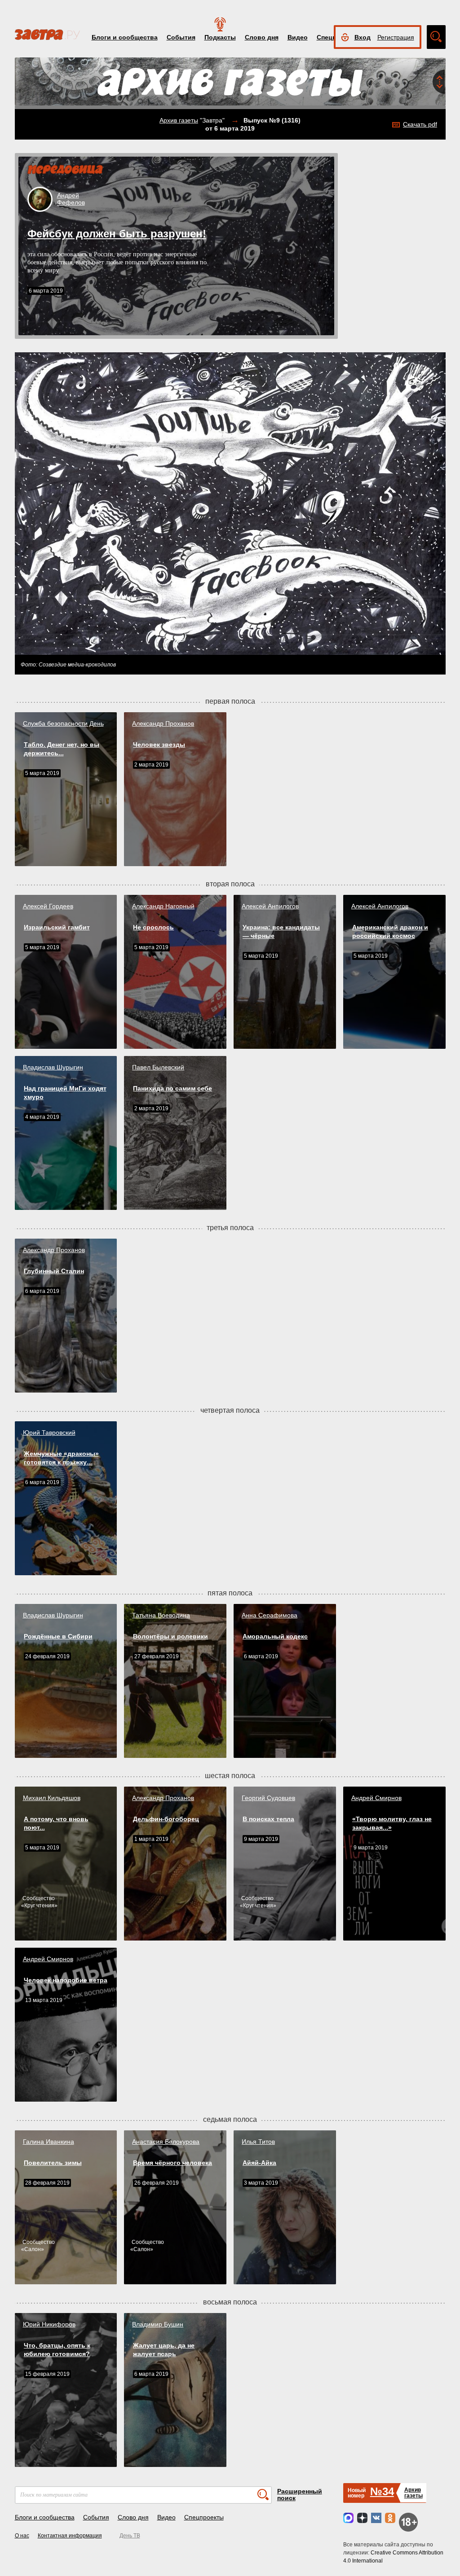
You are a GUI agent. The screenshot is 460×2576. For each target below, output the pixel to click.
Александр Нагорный (163, 906)
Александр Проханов (163, 723)
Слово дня (262, 37)
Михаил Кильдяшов (52, 1798)
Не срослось (153, 927)
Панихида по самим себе (172, 1088)
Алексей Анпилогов (270, 906)
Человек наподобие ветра (66, 1980)
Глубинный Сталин (54, 1271)
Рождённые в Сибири (58, 1636)
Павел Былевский (158, 1067)
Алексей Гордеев (48, 906)
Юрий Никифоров (49, 2324)
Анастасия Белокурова (166, 2142)
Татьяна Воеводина (161, 1615)
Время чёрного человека (172, 2163)
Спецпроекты (204, 2517)
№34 (382, 2491)
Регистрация (396, 37)
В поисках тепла (268, 1819)
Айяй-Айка (259, 2163)
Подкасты (220, 37)
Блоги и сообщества (125, 37)
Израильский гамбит (57, 927)
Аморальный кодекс (275, 1636)
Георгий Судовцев (268, 1798)
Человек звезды (159, 745)
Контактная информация (70, 2536)
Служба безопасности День (63, 723)
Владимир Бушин (158, 2324)
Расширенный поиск (300, 2495)
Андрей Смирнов (376, 1798)
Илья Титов (258, 2142)
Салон (33, 2249)
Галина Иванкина (49, 2142)
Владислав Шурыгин (53, 1067)
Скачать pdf (420, 124)
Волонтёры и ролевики (170, 1636)
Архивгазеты (414, 2493)
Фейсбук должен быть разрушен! (117, 234)
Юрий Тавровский (49, 1433)
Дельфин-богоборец (166, 1819)
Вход (363, 37)
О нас (22, 2536)
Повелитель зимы (53, 2163)
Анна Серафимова (270, 1615)
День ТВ (130, 2536)
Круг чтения (39, 1906)
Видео (298, 37)
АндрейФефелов (71, 199)
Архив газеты (179, 120)
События (181, 37)
